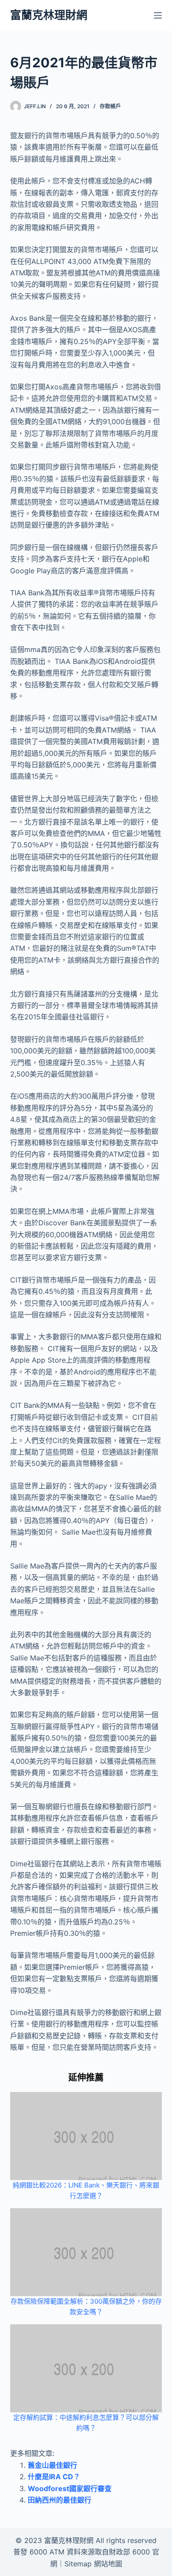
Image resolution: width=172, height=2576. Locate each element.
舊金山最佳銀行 (52, 2465)
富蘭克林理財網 (49, 15)
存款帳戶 (110, 106)
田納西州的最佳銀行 (60, 2500)
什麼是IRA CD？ (54, 2477)
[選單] (158, 15)
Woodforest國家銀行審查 (70, 2488)
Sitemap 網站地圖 (93, 2564)
